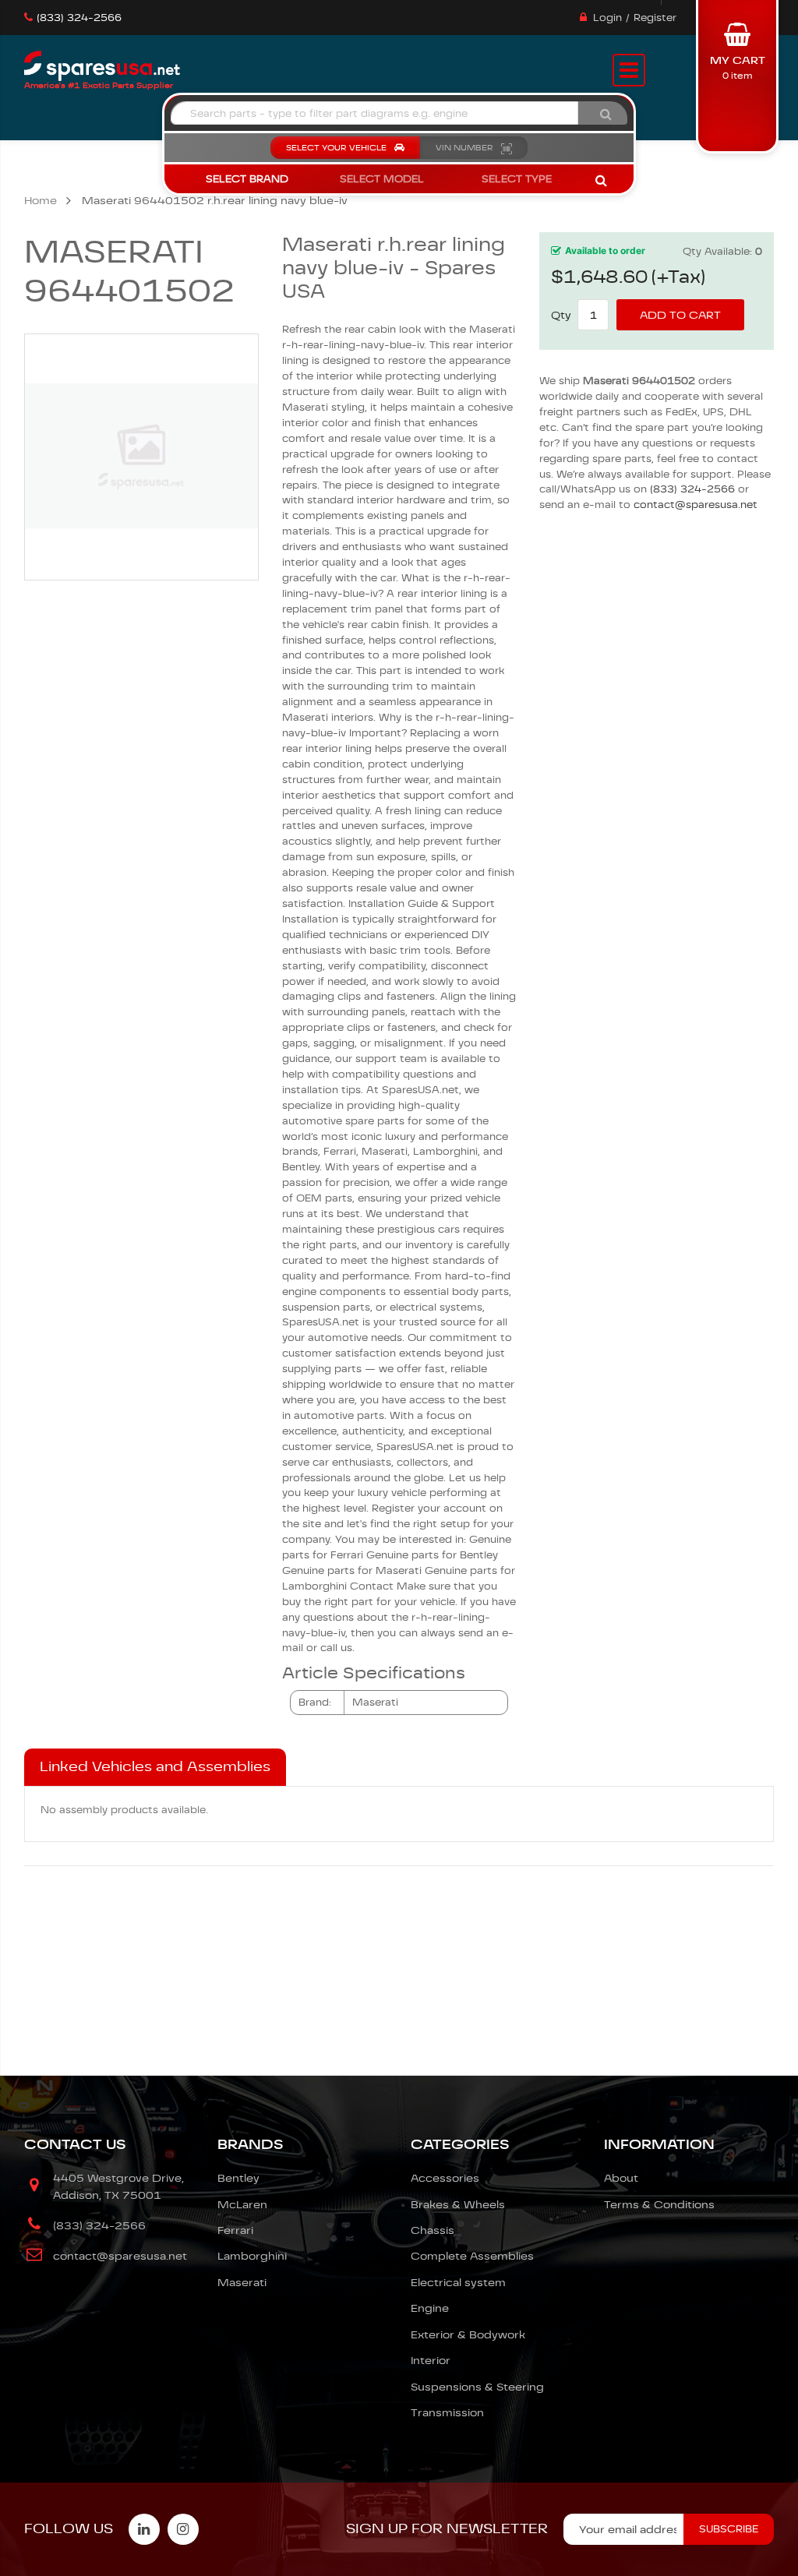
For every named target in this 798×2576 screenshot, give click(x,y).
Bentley (238, 2178)
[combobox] (374, 113)
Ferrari (235, 2230)
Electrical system (458, 2282)
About (621, 2178)
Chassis (433, 2230)
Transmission (447, 2412)
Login (607, 18)
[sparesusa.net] (102, 66)
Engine (430, 2308)
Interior (431, 2360)
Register (655, 18)
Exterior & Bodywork (468, 2334)
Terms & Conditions (659, 2204)
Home (41, 200)
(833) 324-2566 (79, 18)
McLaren (242, 2204)
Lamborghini (252, 2256)
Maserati (242, 2282)
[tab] (155, 1767)
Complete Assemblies (472, 2256)
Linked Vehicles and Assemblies (155, 1766)
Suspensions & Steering (477, 2387)
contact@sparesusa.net (696, 505)
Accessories (445, 2178)
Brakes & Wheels (458, 2204)
